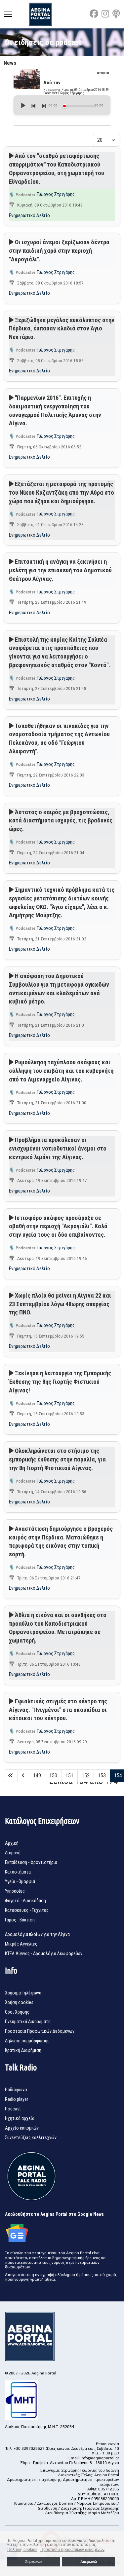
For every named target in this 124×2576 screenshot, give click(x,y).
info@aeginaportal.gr (100, 2458)
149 (37, 1776)
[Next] (43, 105)
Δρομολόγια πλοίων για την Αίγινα (37, 1934)
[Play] (23, 105)
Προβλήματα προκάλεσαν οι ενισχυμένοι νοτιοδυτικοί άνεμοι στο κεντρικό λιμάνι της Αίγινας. (58, 1148)
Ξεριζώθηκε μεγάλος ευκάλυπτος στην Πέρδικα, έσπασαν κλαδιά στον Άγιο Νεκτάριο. (62, 329)
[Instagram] (105, 14)
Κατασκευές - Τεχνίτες (27, 1910)
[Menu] (8, 14)
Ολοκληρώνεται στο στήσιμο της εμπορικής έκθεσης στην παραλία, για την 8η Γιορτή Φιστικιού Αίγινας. (57, 1459)
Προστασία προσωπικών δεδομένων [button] (72, 2550)
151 (69, 1776)
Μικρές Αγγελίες (21, 1944)
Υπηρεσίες (15, 1891)
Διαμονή (13, 1853)
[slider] (79, 106)
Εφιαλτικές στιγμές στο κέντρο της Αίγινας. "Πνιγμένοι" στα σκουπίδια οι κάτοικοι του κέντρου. (58, 1710)
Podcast (13, 2109)
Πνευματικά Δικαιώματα (28, 2022)
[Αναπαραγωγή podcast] (11, 156)
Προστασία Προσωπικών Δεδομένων (40, 2031)
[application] (62, 105)
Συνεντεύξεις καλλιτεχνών (31, 2138)
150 (53, 1776)
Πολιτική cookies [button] (22, 2550)
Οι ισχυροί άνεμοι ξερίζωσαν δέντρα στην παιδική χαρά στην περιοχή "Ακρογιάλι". (59, 251)
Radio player (17, 2099)
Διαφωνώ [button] (89, 2562)
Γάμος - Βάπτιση (20, 1920)
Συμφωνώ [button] (34, 2562)
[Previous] (33, 105)
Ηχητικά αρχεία (20, 2118)
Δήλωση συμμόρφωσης (27, 2041)
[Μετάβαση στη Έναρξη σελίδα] (11, 1776)
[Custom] (116, 14)
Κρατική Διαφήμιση (23, 2050)
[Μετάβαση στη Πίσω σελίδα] (23, 1776)
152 (86, 1776)
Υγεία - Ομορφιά (20, 1881)
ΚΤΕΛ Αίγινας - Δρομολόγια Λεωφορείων (44, 1953)
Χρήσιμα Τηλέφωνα (23, 1993)
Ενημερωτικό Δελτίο (29, 215)
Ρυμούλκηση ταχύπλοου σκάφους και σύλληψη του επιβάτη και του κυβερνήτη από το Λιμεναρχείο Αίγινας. (61, 1071)
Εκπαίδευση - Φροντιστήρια (31, 1862)
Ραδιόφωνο (16, 2090)
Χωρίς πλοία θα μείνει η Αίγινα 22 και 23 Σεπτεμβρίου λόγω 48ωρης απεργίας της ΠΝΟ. (60, 1304)
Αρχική (12, 1843)
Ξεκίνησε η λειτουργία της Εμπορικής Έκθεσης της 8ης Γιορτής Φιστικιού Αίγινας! (60, 1382)
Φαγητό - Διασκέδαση (25, 1901)
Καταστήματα (18, 1872)
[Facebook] (94, 14)
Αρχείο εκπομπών (22, 2128)
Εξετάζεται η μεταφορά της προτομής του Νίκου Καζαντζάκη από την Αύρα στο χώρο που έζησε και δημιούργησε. (62, 492)
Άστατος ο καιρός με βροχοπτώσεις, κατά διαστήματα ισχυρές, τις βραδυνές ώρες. (61, 821)
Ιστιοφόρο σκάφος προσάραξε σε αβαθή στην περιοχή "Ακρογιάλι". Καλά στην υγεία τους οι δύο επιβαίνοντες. (58, 1226)
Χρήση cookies (19, 2002)
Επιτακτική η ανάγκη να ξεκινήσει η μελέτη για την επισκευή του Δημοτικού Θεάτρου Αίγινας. (60, 570)
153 (102, 1776)
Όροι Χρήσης (17, 2012)
